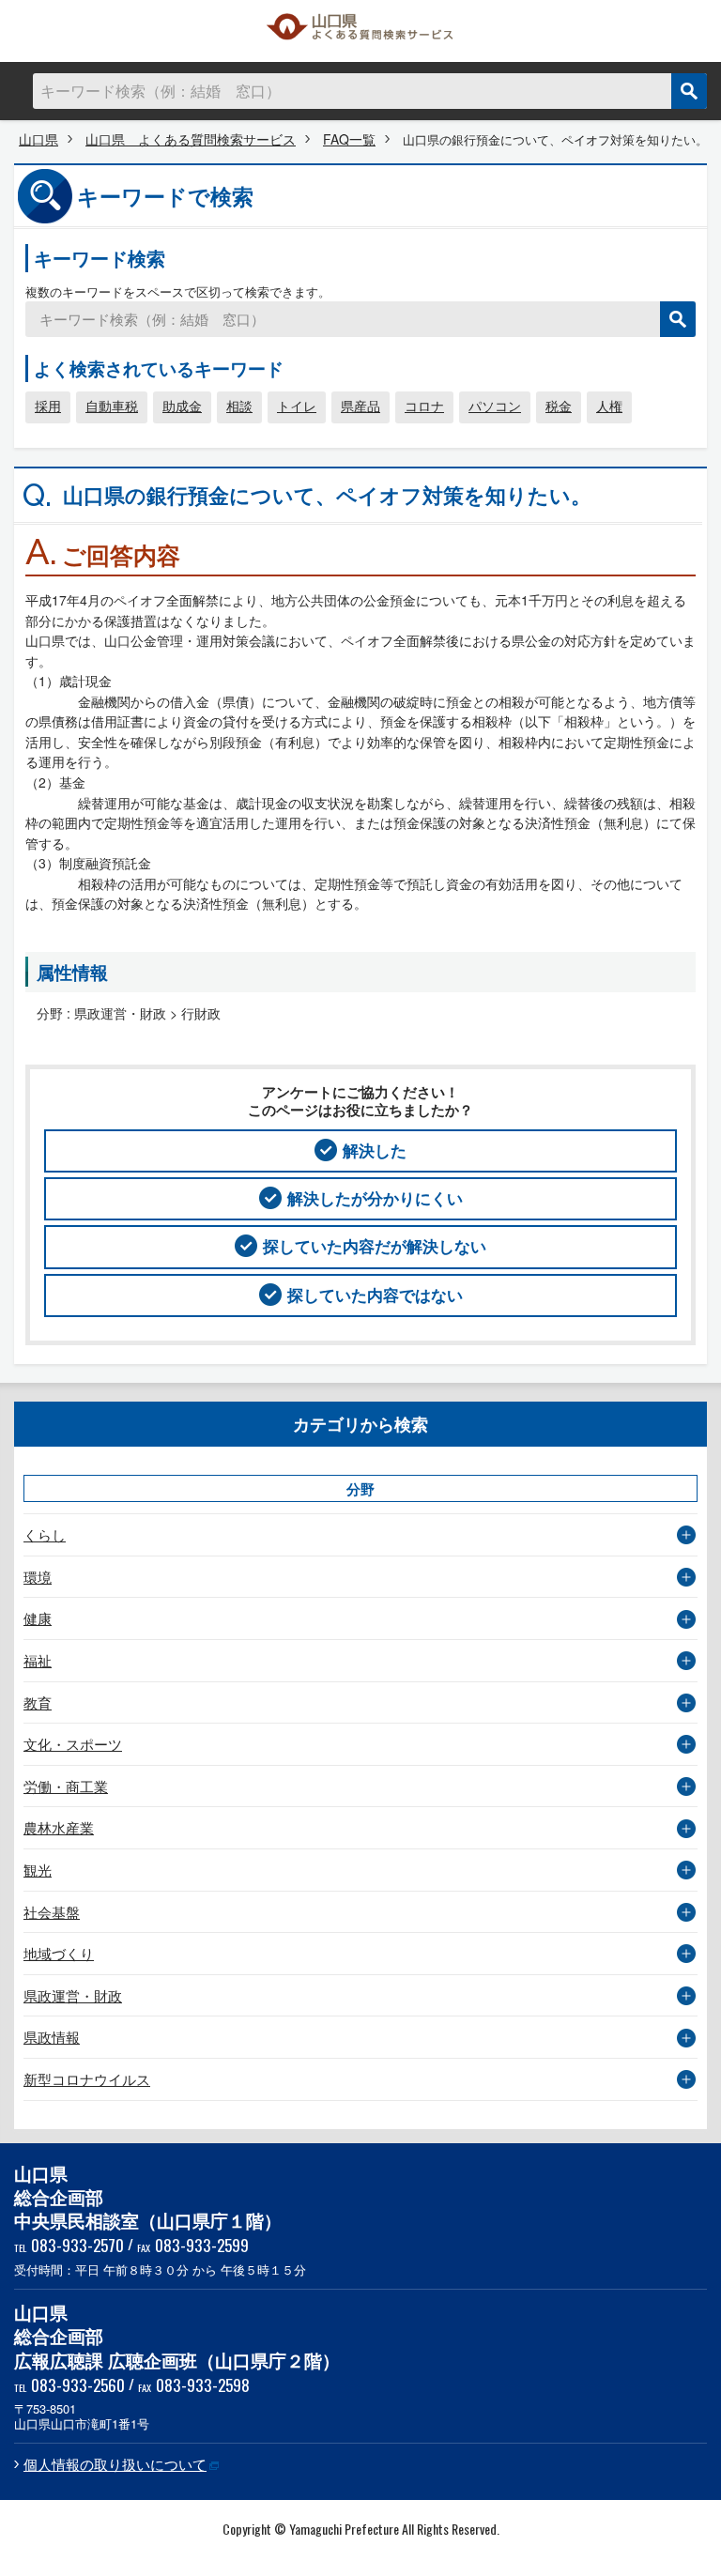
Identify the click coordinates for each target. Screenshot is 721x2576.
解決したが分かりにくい (375, 1198)
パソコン (495, 406)
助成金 (182, 406)
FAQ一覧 (349, 139)
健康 (38, 1618)
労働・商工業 (66, 1786)
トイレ (297, 406)
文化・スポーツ (73, 1744)
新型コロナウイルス (87, 2079)
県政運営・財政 (73, 1995)
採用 (48, 406)
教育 (38, 1702)
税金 (559, 406)
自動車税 (112, 406)
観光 (38, 1870)
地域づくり (59, 1953)
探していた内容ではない (375, 1295)
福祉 (38, 1660)
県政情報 (52, 2037)
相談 (239, 406)
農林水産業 (59, 1827)
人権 (609, 406)
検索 (689, 91)
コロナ (424, 406)
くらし (45, 1534)
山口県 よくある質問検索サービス (360, 31)
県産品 (360, 406)
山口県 (38, 139)
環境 (38, 1577)
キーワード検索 (100, 258)
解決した (375, 1150)
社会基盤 (52, 1912)
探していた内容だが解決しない (375, 1246)
